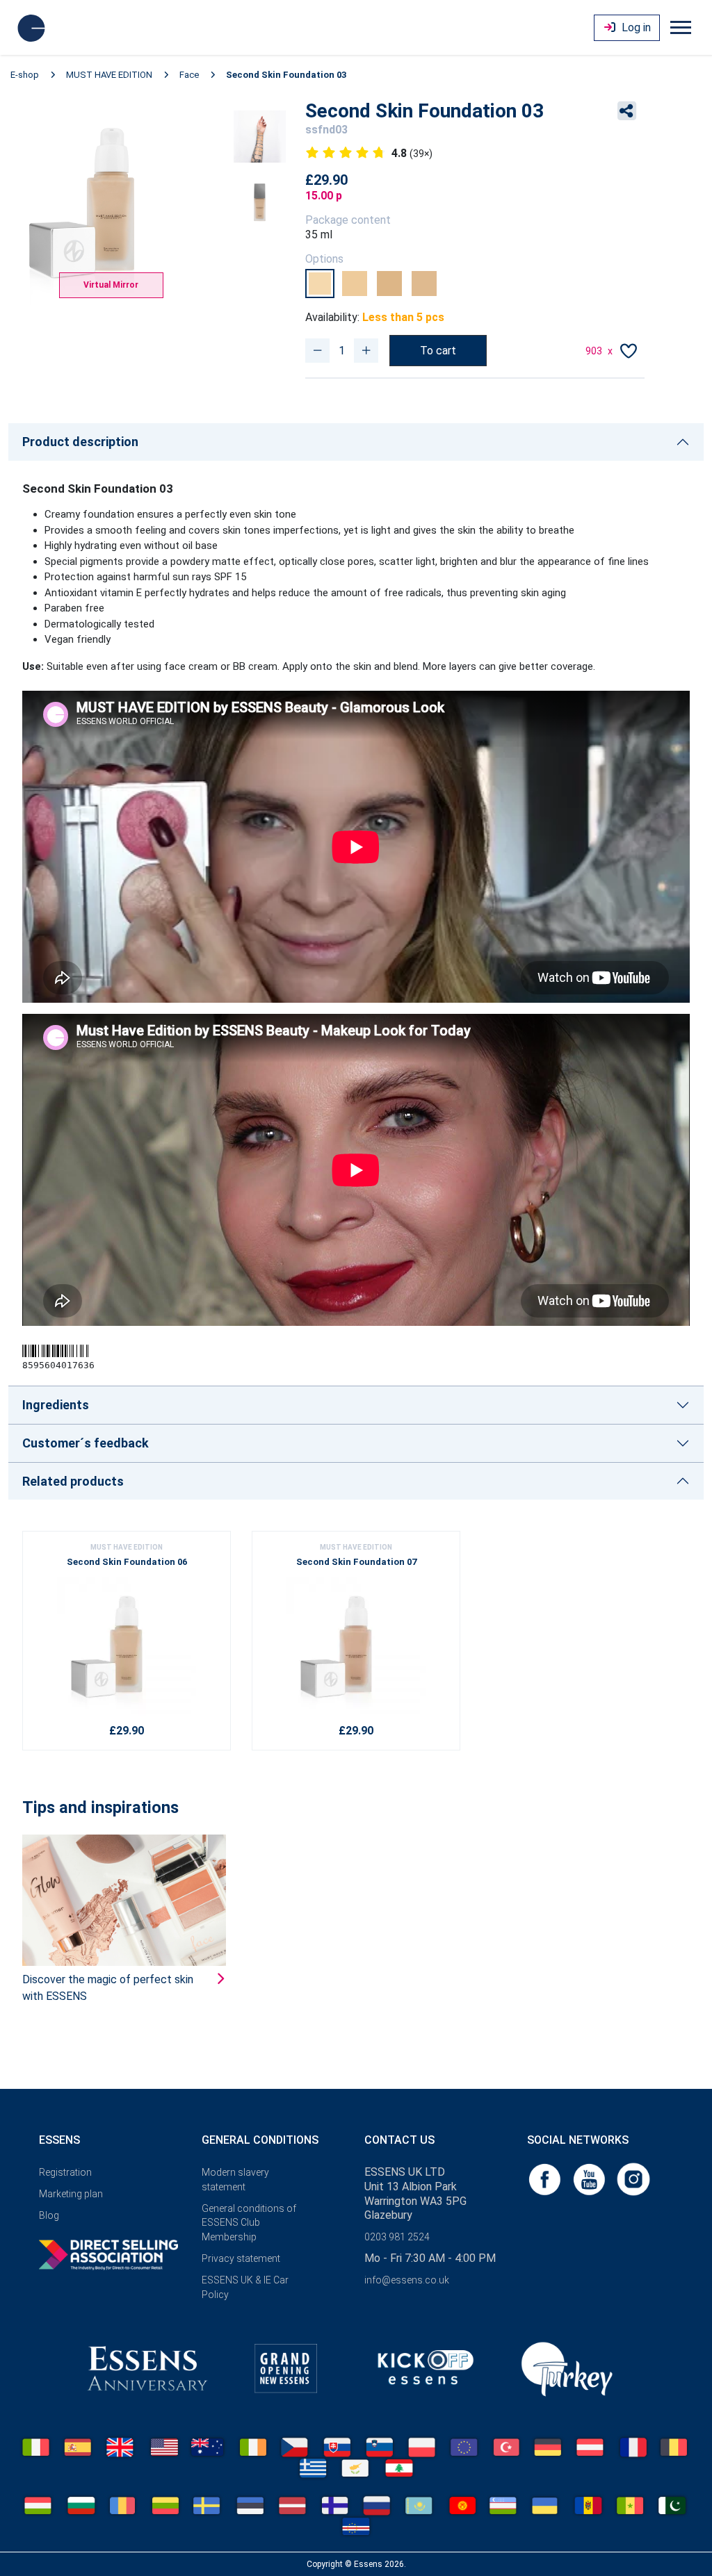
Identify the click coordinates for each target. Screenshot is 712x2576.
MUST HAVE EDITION (109, 75)
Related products (73, 1481)
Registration (65, 2172)
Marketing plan (71, 2194)
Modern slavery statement (235, 2180)
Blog (49, 2215)
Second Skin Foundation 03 (286, 75)
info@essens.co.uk (407, 2280)
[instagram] (633, 2178)
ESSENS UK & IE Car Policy (245, 2287)
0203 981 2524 (397, 2237)
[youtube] (590, 2178)
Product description (80, 442)
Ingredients (56, 1405)
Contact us (399, 2140)
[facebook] (546, 2178)
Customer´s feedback (86, 1443)
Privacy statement (241, 2258)
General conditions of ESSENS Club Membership (249, 2223)
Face (189, 75)
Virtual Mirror (111, 285)
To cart (438, 351)
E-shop (25, 75)
